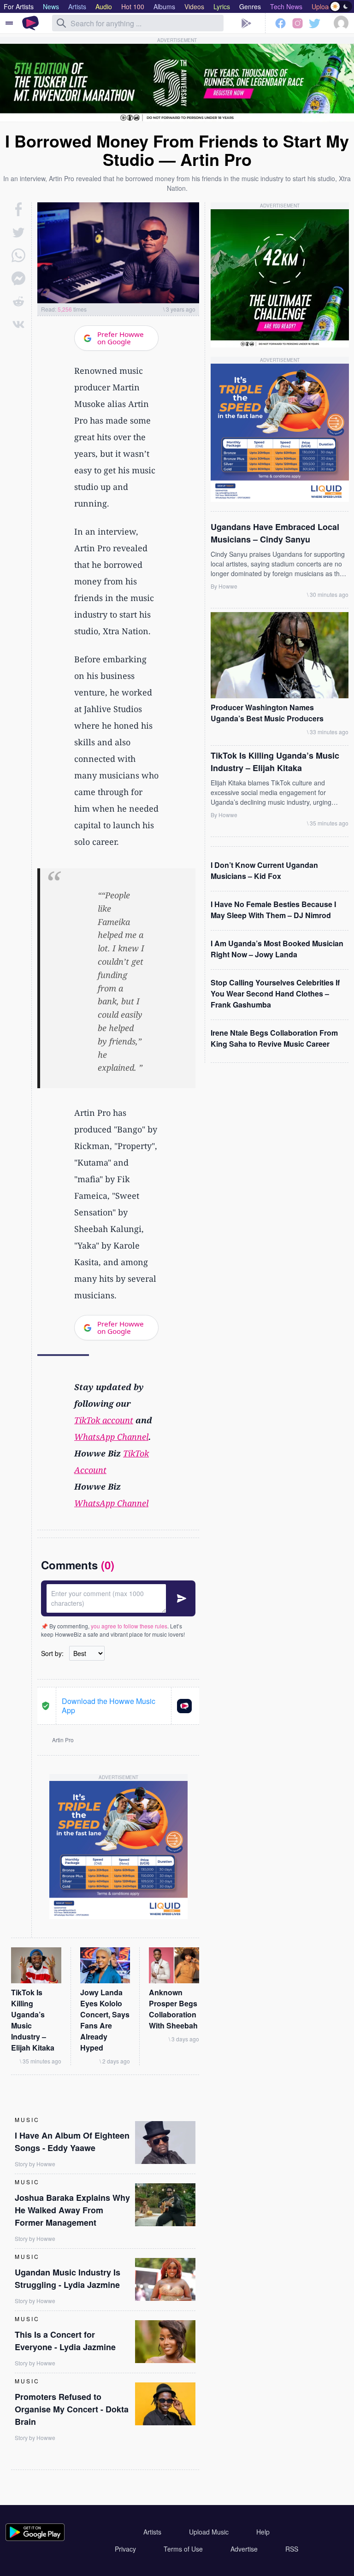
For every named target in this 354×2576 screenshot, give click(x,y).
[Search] (61, 23)
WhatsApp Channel (111, 1437)
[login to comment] (118, 1598)
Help (263, 2532)
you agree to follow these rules (129, 1626)
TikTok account (104, 1420)
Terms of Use (183, 2549)
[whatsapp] (18, 255)
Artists (152, 2532)
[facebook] (19, 209)
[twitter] (18, 232)
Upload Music (209, 2532)
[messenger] (18, 278)
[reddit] (18, 301)
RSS (292, 2549)
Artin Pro (63, 1740)
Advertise (244, 2549)
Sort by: (52, 1653)
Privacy (125, 2549)
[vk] (18, 324)
